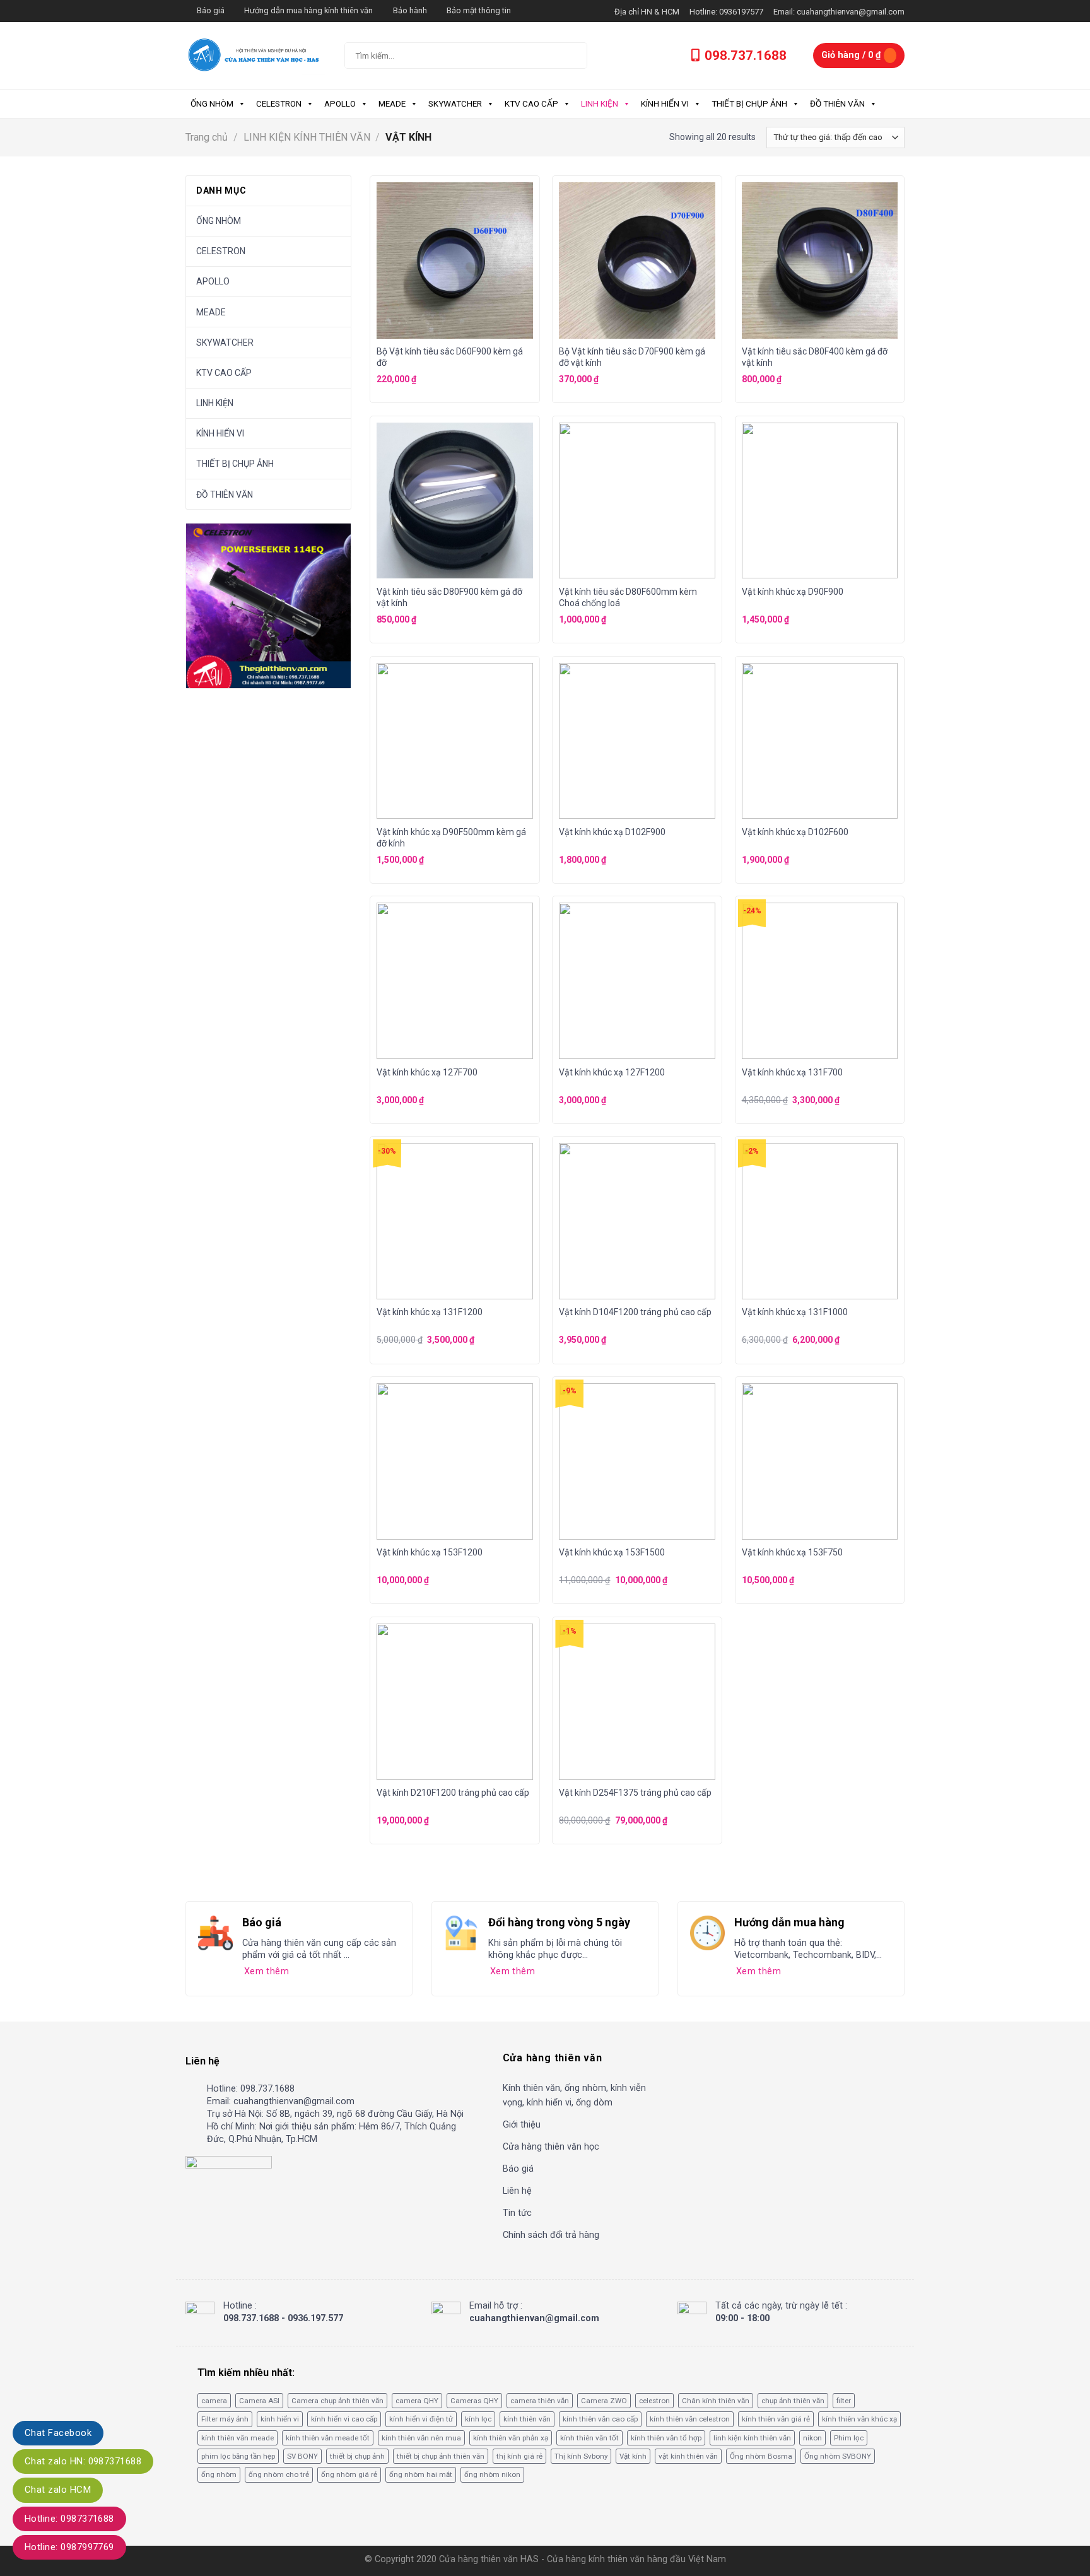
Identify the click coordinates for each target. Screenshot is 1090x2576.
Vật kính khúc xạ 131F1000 (795, 1312)
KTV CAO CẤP (531, 103)
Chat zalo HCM (58, 2490)
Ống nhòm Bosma (761, 2456)
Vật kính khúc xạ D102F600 (795, 832)
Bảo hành (410, 10)
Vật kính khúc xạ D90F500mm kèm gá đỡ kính (451, 838)
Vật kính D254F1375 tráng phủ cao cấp (635, 1793)
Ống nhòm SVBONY (838, 2456)
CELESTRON (279, 103)
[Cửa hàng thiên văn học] (255, 55)
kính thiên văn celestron (690, 2419)
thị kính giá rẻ (519, 2456)
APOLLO (340, 103)
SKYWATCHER (455, 103)
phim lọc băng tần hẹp (238, 2456)
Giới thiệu (522, 2125)
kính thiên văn (527, 2419)
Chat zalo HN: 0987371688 (83, 2461)
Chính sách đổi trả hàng (551, 2235)
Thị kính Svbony (581, 2456)
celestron (654, 2401)
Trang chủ (207, 137)
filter (844, 2401)
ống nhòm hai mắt (421, 2474)
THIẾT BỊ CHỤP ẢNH (749, 103)
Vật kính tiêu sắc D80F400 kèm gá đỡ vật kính (815, 357)
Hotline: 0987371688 (69, 2519)
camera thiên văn (540, 2401)
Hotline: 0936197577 (726, 12)
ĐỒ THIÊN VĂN (837, 103)
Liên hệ (517, 2191)
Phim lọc (849, 2438)
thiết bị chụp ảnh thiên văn (441, 2456)
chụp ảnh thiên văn (793, 2401)
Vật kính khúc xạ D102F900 (612, 832)
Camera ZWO (604, 2401)
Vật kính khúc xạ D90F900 (793, 592)
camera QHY (417, 2401)
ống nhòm (219, 2474)
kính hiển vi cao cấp (344, 2419)
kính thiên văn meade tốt (328, 2438)
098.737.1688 (746, 56)
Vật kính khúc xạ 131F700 (792, 1072)
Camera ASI (259, 2401)
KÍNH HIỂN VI (665, 103)
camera (214, 2401)
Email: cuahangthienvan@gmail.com (839, 12)
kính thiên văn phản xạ (511, 2438)
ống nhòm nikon (492, 2474)
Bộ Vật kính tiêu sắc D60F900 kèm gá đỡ (450, 357)
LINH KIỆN (600, 103)
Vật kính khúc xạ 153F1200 (430, 1552)
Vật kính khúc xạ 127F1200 (612, 1072)
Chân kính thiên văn (716, 2401)
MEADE (392, 103)
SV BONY (302, 2456)
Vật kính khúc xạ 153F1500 (612, 1552)
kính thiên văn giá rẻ (776, 2419)
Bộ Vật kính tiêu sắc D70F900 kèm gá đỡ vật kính (632, 357)
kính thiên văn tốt (589, 2438)
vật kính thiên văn (688, 2456)
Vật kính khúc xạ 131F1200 (430, 1312)
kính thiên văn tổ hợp (666, 2438)
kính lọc (478, 2419)
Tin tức (517, 2213)
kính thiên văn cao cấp (600, 2419)
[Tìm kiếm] (568, 56)
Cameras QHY (474, 2401)
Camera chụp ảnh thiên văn (337, 2401)
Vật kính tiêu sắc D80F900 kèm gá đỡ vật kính (449, 597)
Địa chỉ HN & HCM (647, 12)
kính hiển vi (280, 2419)
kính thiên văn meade (237, 2438)
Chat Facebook (58, 2433)
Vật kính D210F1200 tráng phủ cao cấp (453, 1793)
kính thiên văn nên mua (421, 2438)
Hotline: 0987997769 (69, 2547)
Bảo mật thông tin (479, 10)
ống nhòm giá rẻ (349, 2474)
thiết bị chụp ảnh (357, 2456)
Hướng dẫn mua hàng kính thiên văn (308, 10)
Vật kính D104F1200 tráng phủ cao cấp (635, 1312)
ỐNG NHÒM (212, 103)
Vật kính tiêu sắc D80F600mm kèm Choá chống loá (628, 597)
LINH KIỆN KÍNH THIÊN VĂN (307, 137)
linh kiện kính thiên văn (752, 2438)
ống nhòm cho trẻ (279, 2474)
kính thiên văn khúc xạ (859, 2419)
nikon (812, 2438)
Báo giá (211, 10)
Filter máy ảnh (225, 2419)
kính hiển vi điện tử (421, 2419)
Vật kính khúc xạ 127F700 (427, 1072)
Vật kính (633, 2456)
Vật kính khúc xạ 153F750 (792, 1552)
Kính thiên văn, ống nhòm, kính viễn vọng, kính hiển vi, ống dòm (574, 2095)
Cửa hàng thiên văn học (551, 2147)
